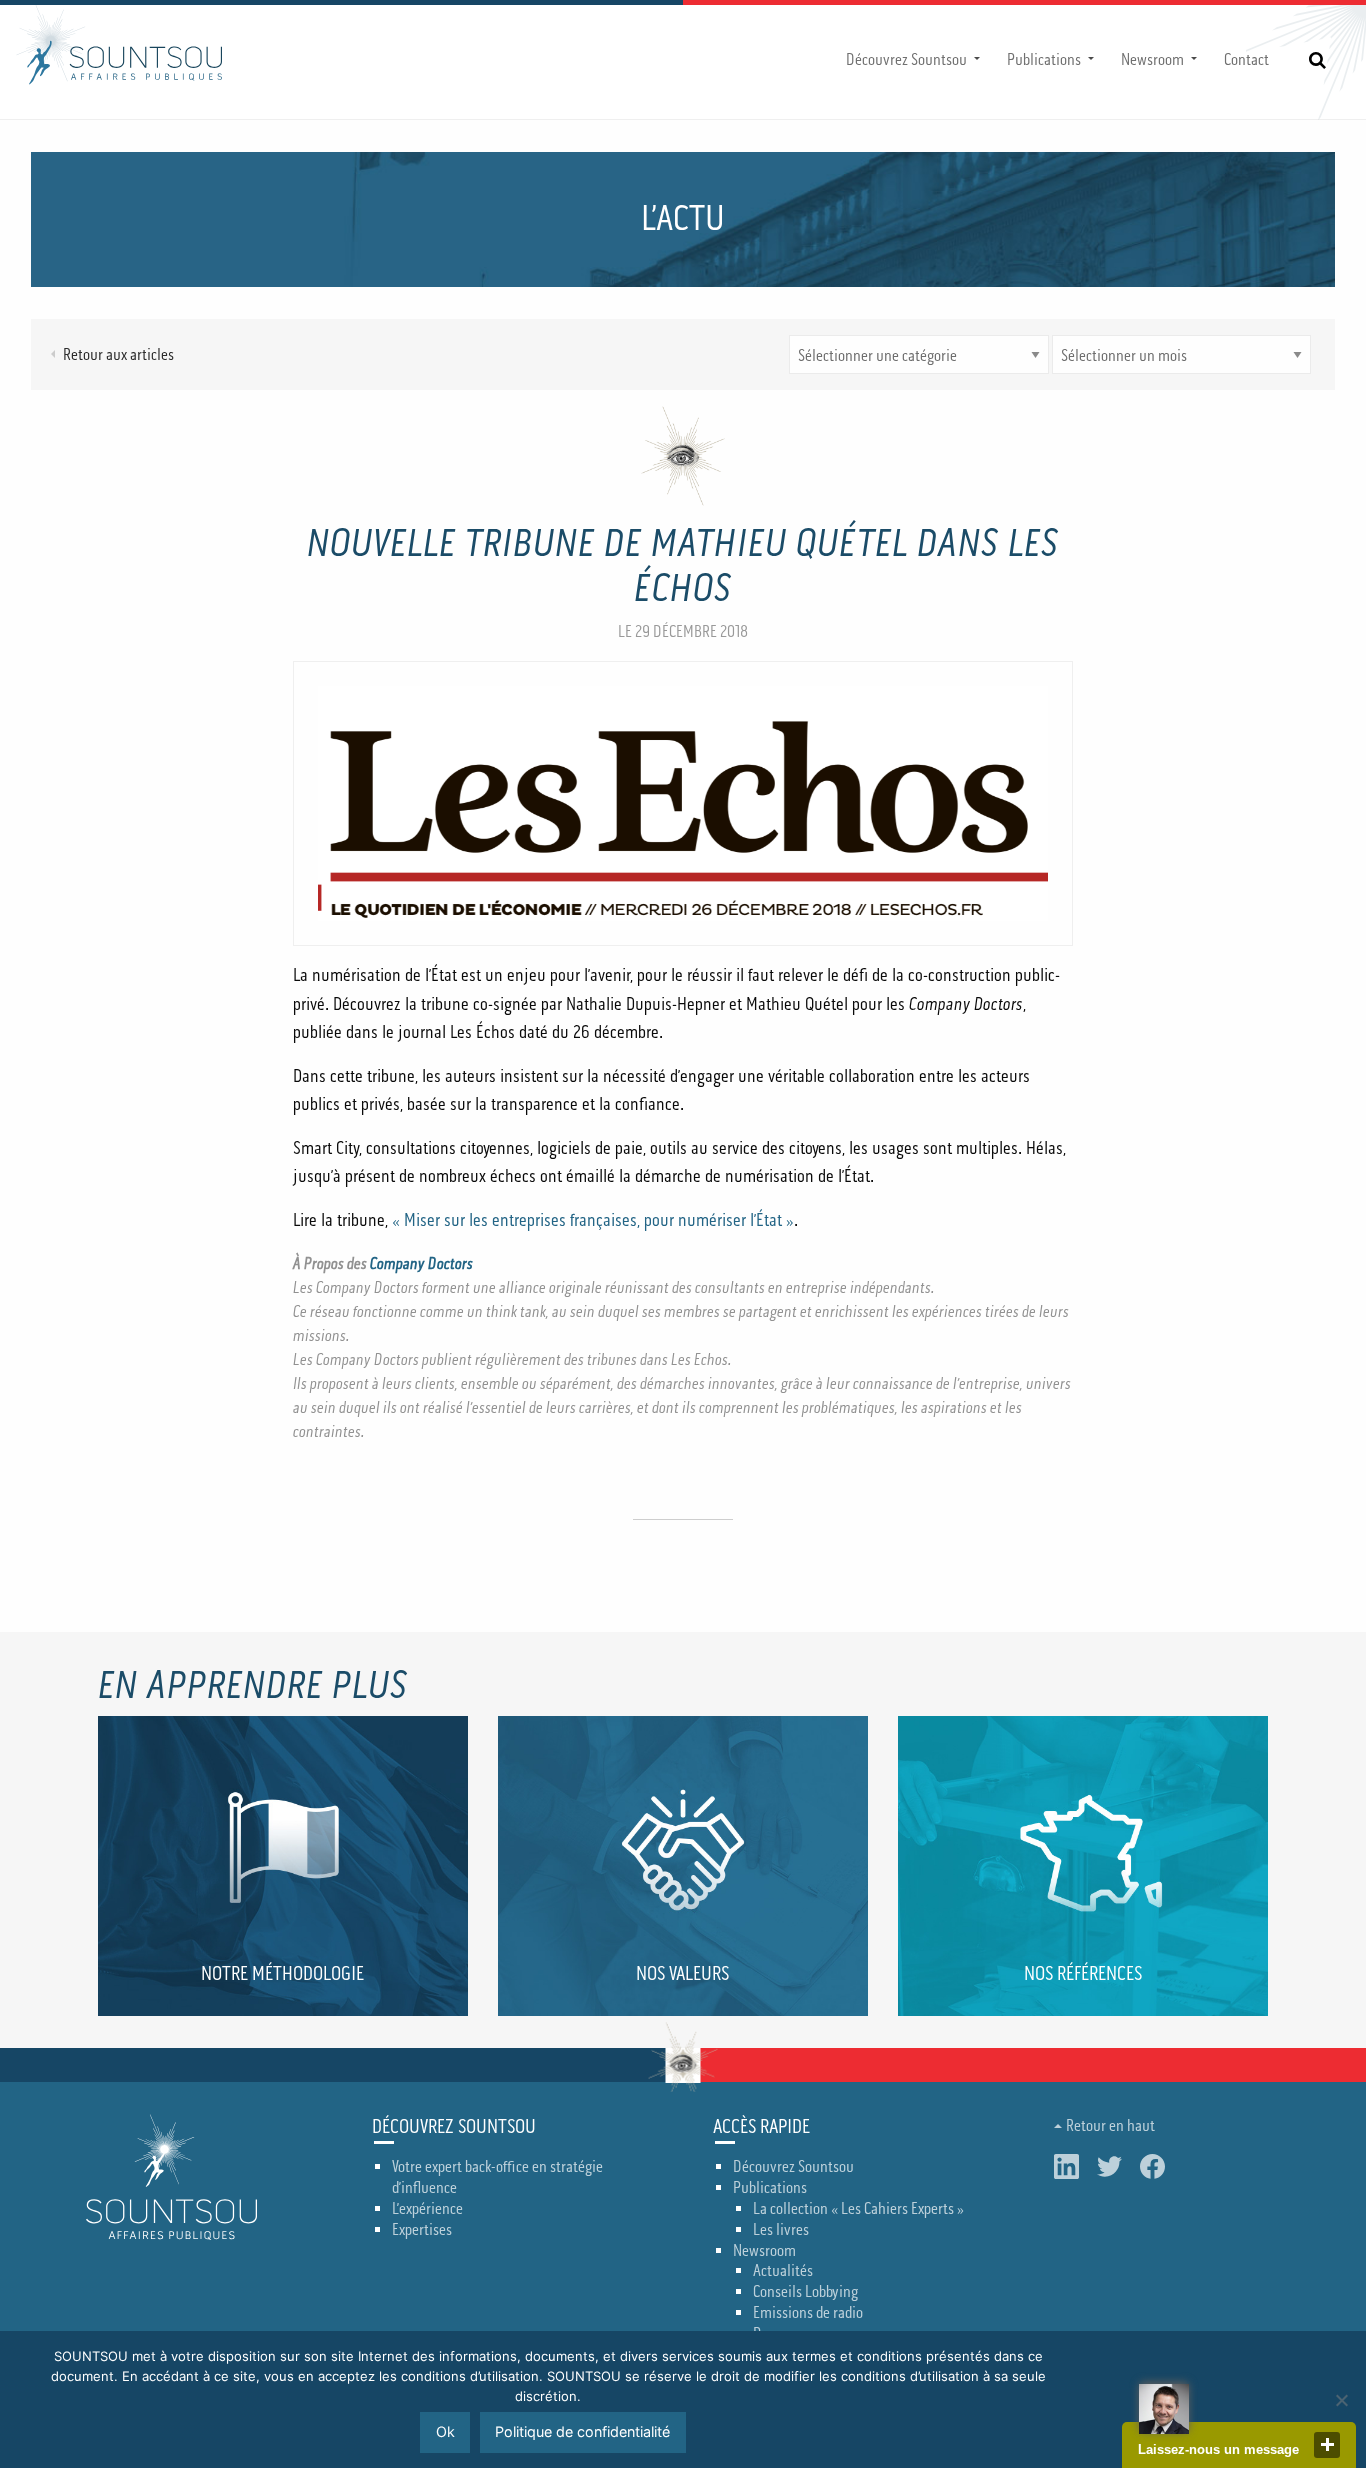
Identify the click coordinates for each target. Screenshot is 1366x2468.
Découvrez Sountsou (906, 60)
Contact (1246, 60)
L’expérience (427, 2209)
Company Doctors (421, 1264)
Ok (445, 2431)
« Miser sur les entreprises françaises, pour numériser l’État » (593, 1220)
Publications (1044, 60)
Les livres (781, 2230)
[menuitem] (910, 60)
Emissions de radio (808, 2313)
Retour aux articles (118, 355)
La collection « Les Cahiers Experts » (858, 2209)
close (1327, 2445)
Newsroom (1152, 60)
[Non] (1341, 2400)
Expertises (422, 2230)
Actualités (783, 2271)
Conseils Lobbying (805, 2292)
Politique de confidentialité (582, 2431)
